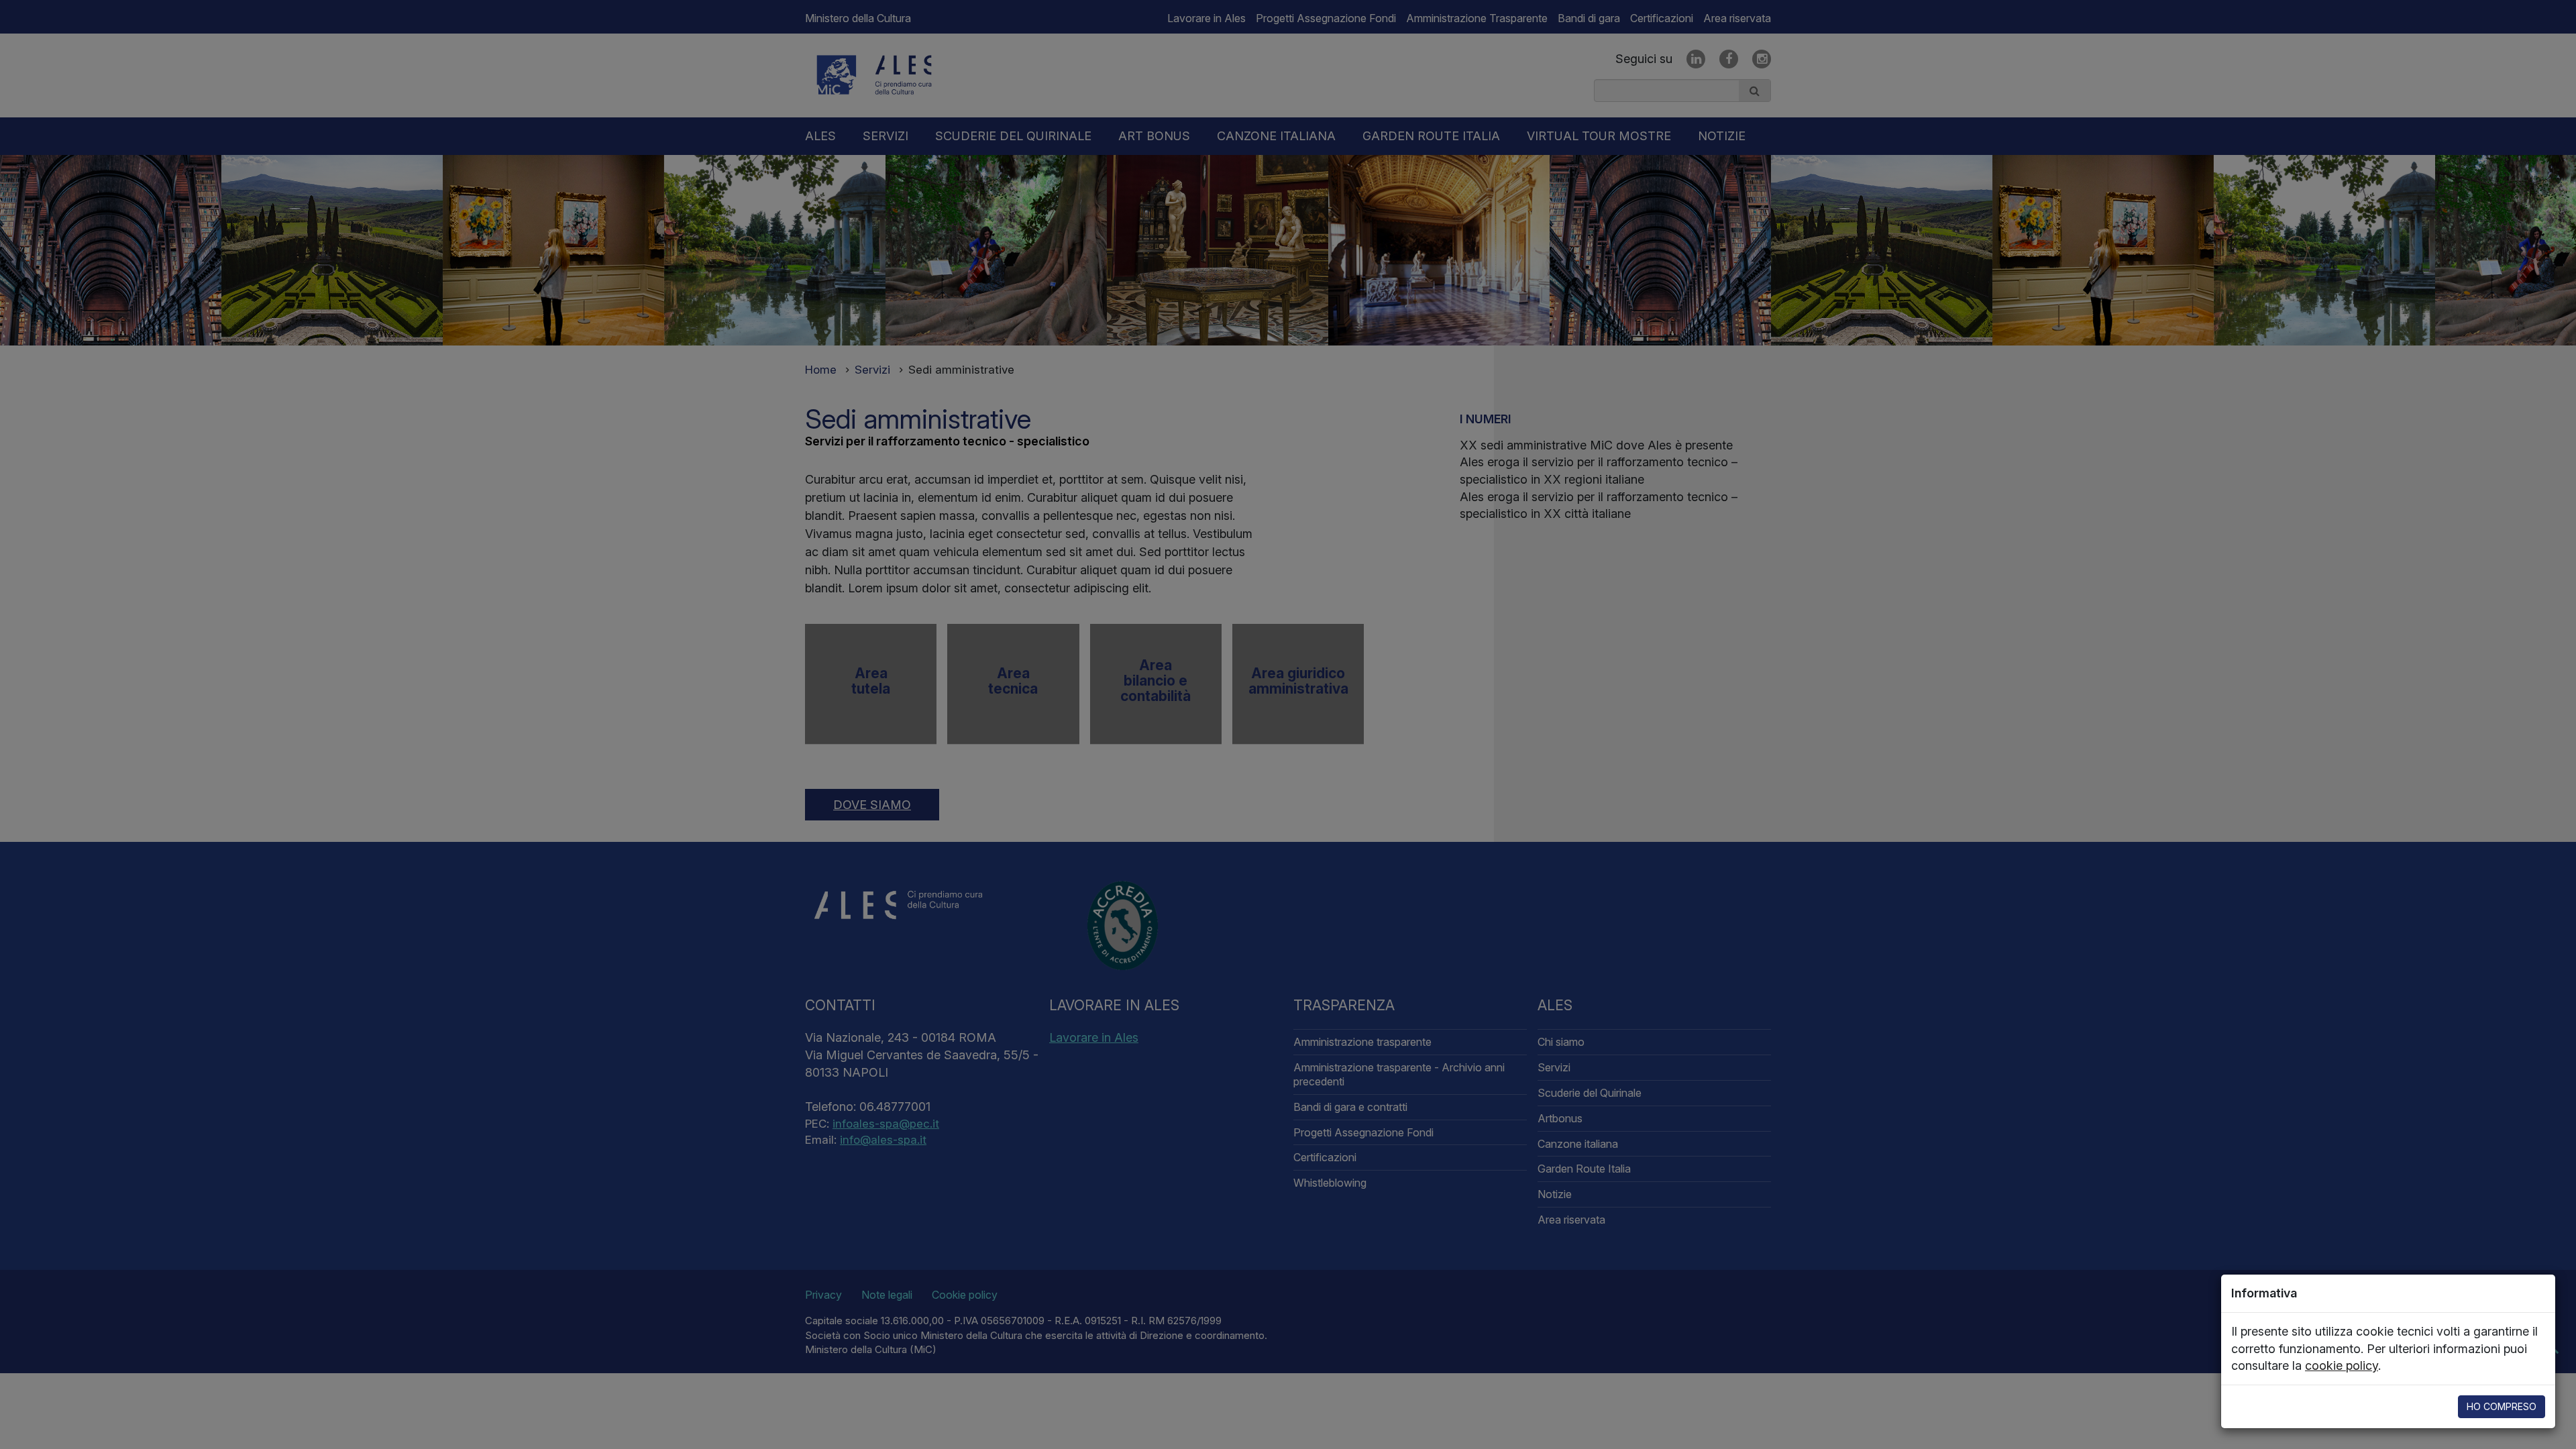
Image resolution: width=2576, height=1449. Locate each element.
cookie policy (2342, 1365)
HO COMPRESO (2502, 1406)
